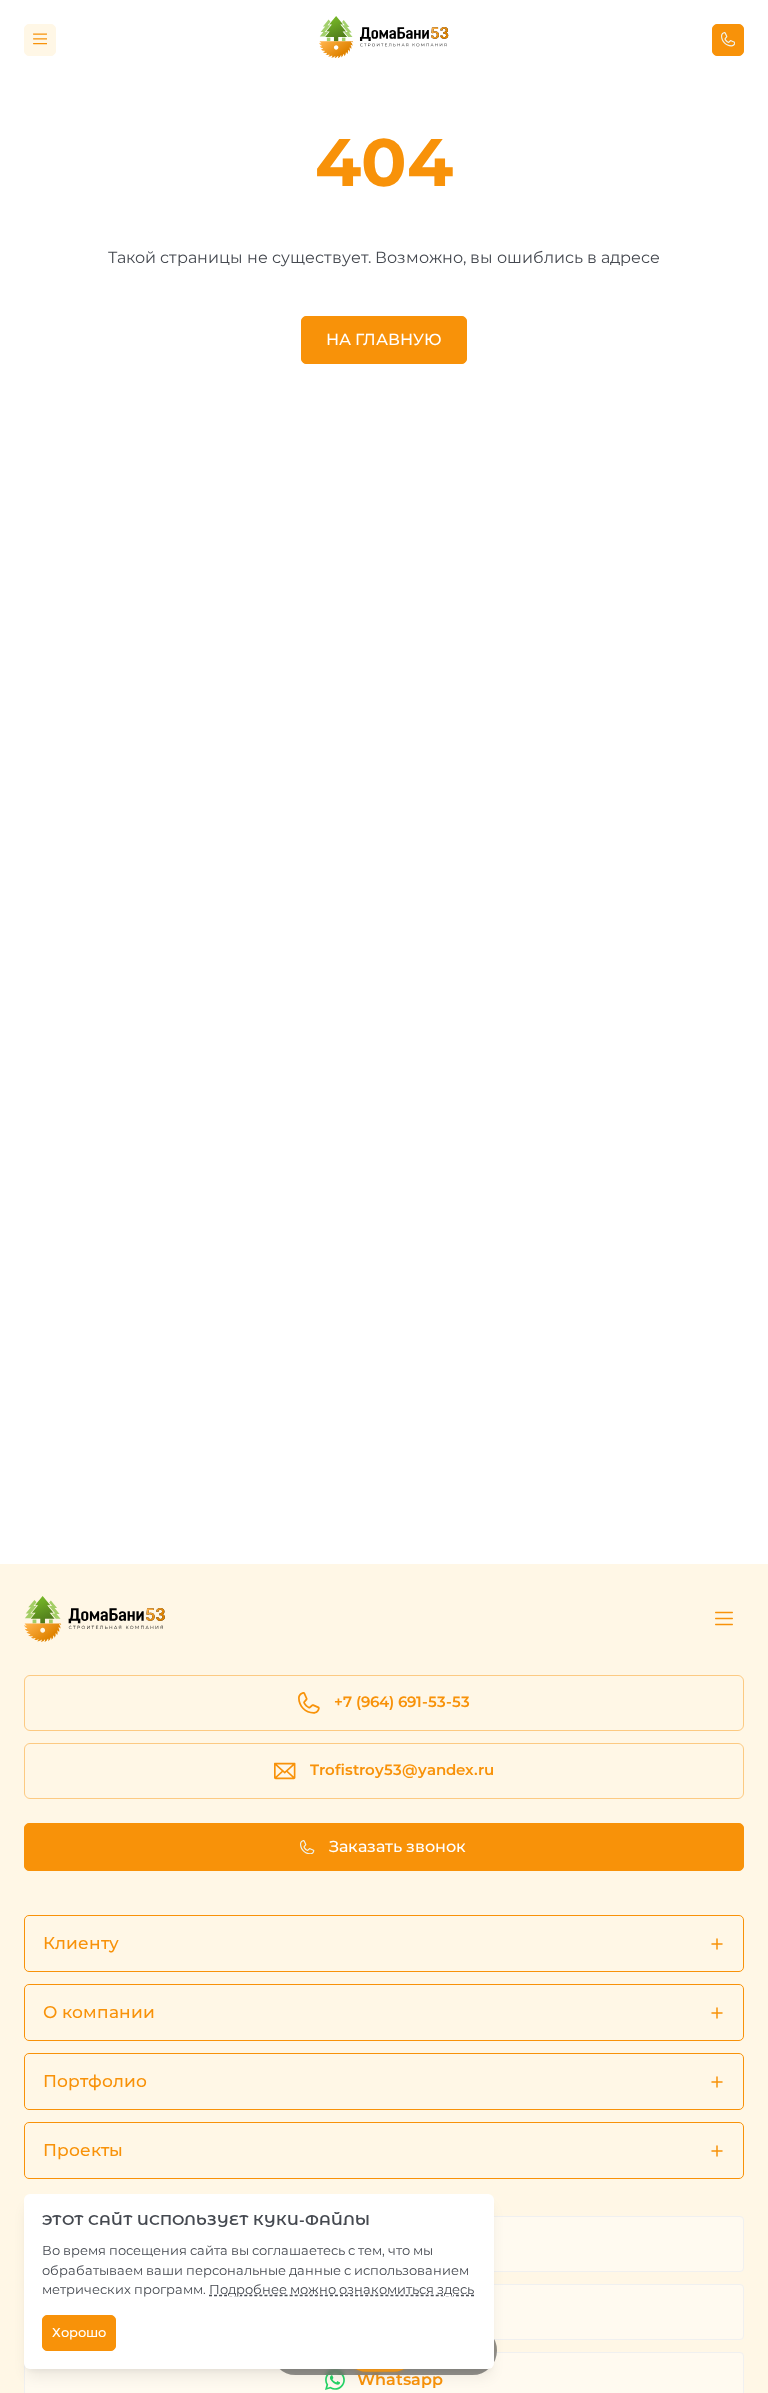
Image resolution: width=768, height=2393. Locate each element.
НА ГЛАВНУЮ (384, 339)
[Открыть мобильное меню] (40, 40)
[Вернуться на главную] (384, 39)
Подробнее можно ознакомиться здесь (341, 2289)
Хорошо (79, 2332)
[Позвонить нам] (728, 40)
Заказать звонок (397, 1846)
